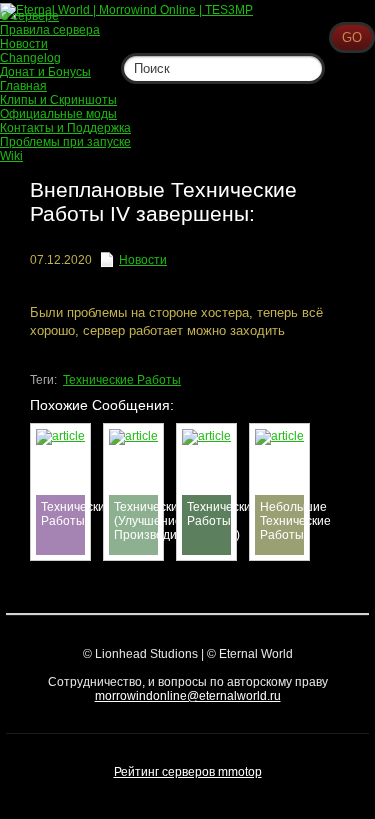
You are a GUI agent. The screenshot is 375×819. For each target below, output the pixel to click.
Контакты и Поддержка (65, 128)
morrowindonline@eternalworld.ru (188, 696)
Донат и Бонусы (45, 72)
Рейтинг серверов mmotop (188, 772)
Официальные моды (58, 114)
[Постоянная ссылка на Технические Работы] (60, 436)
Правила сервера (50, 30)
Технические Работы (122, 380)
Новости (143, 260)
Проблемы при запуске (65, 142)
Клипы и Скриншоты (58, 100)
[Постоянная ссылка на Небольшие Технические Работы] (279, 436)
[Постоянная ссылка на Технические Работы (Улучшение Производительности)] (133, 436)
